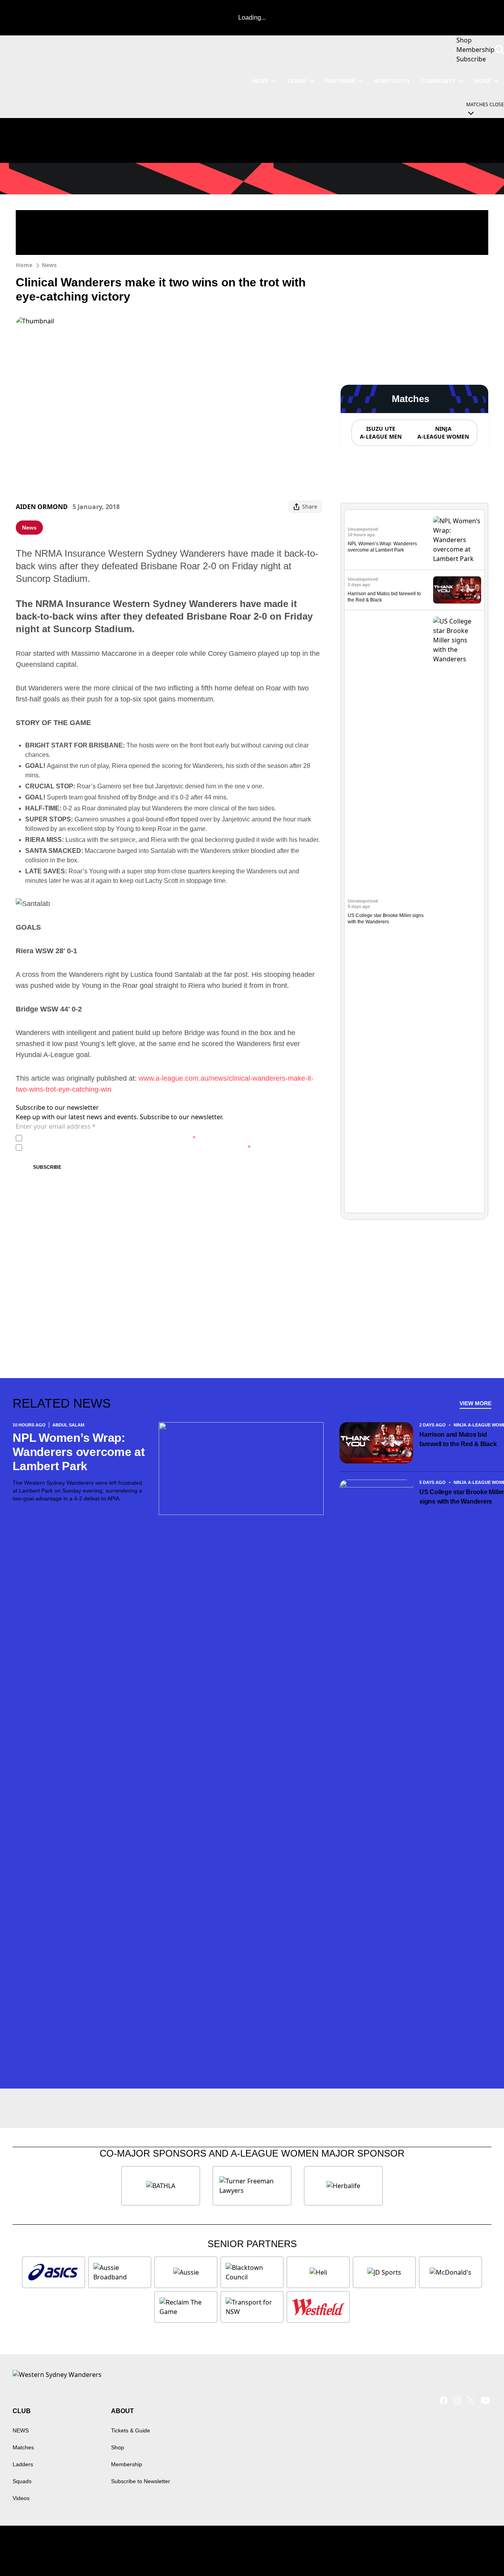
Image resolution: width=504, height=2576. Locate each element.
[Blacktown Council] (252, 2272)
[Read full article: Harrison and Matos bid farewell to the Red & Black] (457, 590)
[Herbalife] (343, 2186)
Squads (22, 2481)
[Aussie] (186, 2272)
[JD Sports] (384, 2272)
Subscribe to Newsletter (141, 2481)
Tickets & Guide (131, 2430)
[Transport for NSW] (252, 2307)
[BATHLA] (161, 2186)
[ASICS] (54, 2272)
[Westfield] (318, 2307)
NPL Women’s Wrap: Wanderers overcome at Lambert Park (79, 1452)
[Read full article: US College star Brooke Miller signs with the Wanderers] (457, 912)
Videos (21, 2498)
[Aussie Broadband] (120, 2272)
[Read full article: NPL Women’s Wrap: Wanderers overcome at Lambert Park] (457, 540)
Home (24, 265)
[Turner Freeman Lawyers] (252, 2186)
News (49, 265)
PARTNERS (340, 81)
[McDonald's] (450, 2272)
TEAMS (297, 81)
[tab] (380, 433)
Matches (23, 2447)
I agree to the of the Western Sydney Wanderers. (110, 1138)
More (482, 81)
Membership (127, 2464)
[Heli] (318, 2272)
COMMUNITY (438, 81)
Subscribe (47, 1167)
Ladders (23, 2464)
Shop (118, 2447)
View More (475, 1403)
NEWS (260, 81)
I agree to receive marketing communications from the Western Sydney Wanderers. (138, 1147)
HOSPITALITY (392, 81)
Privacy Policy (80, 1138)
